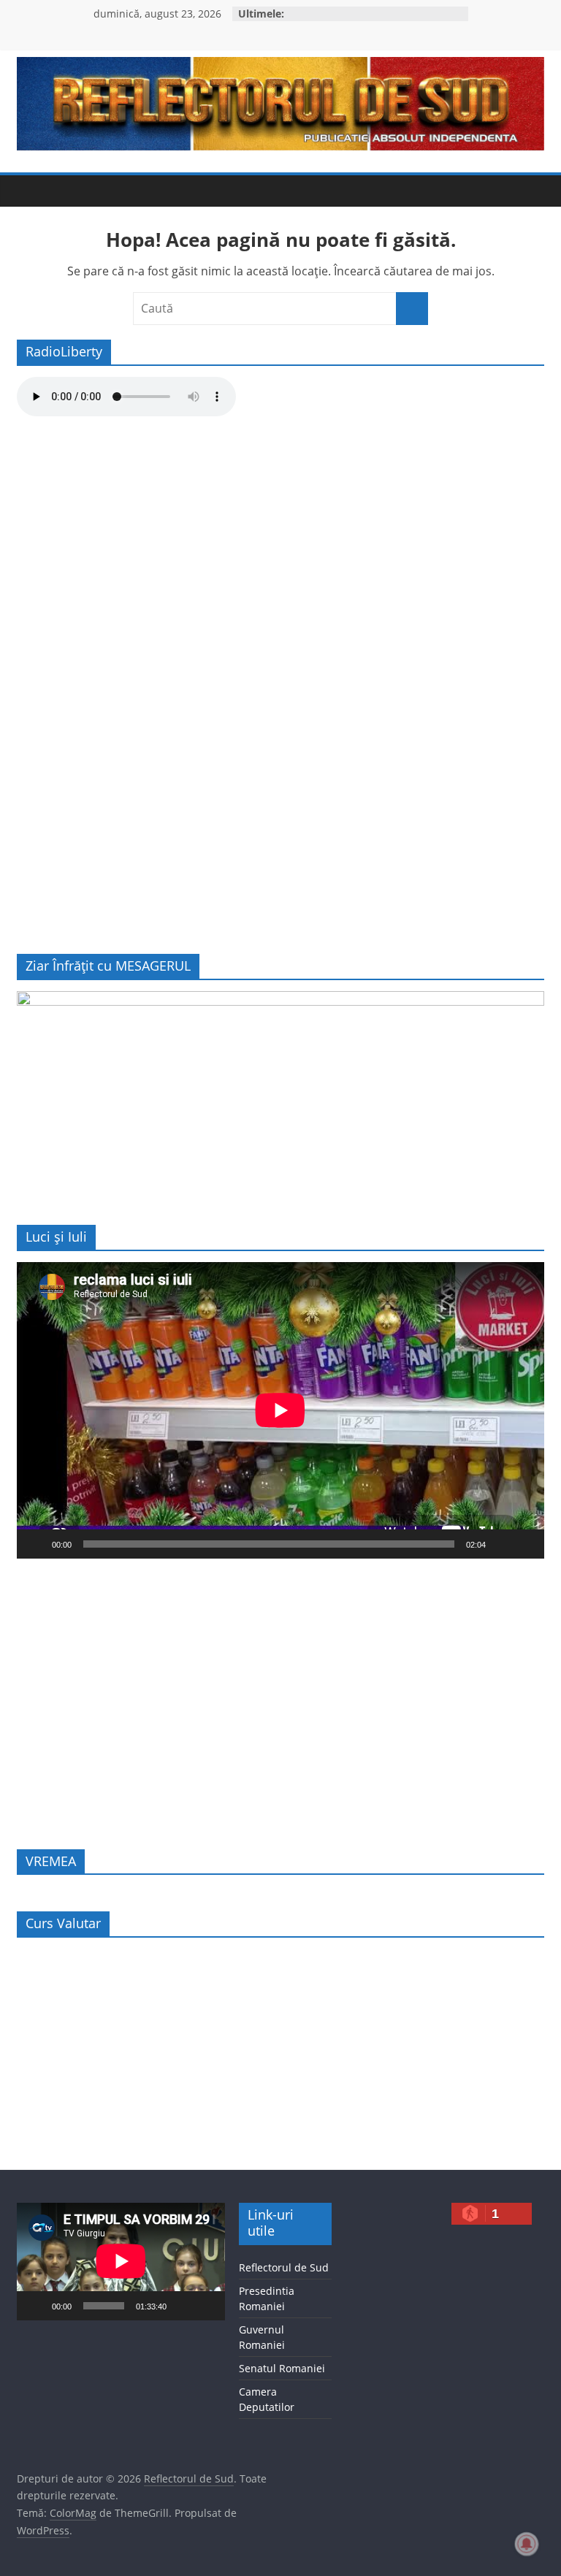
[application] (280, 1410)
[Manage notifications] (527, 2544)
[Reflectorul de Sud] (31, 191)
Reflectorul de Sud (284, 2267)
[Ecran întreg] (525, 1544)
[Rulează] (36, 1544)
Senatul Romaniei (282, 2368)
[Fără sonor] (502, 1544)
